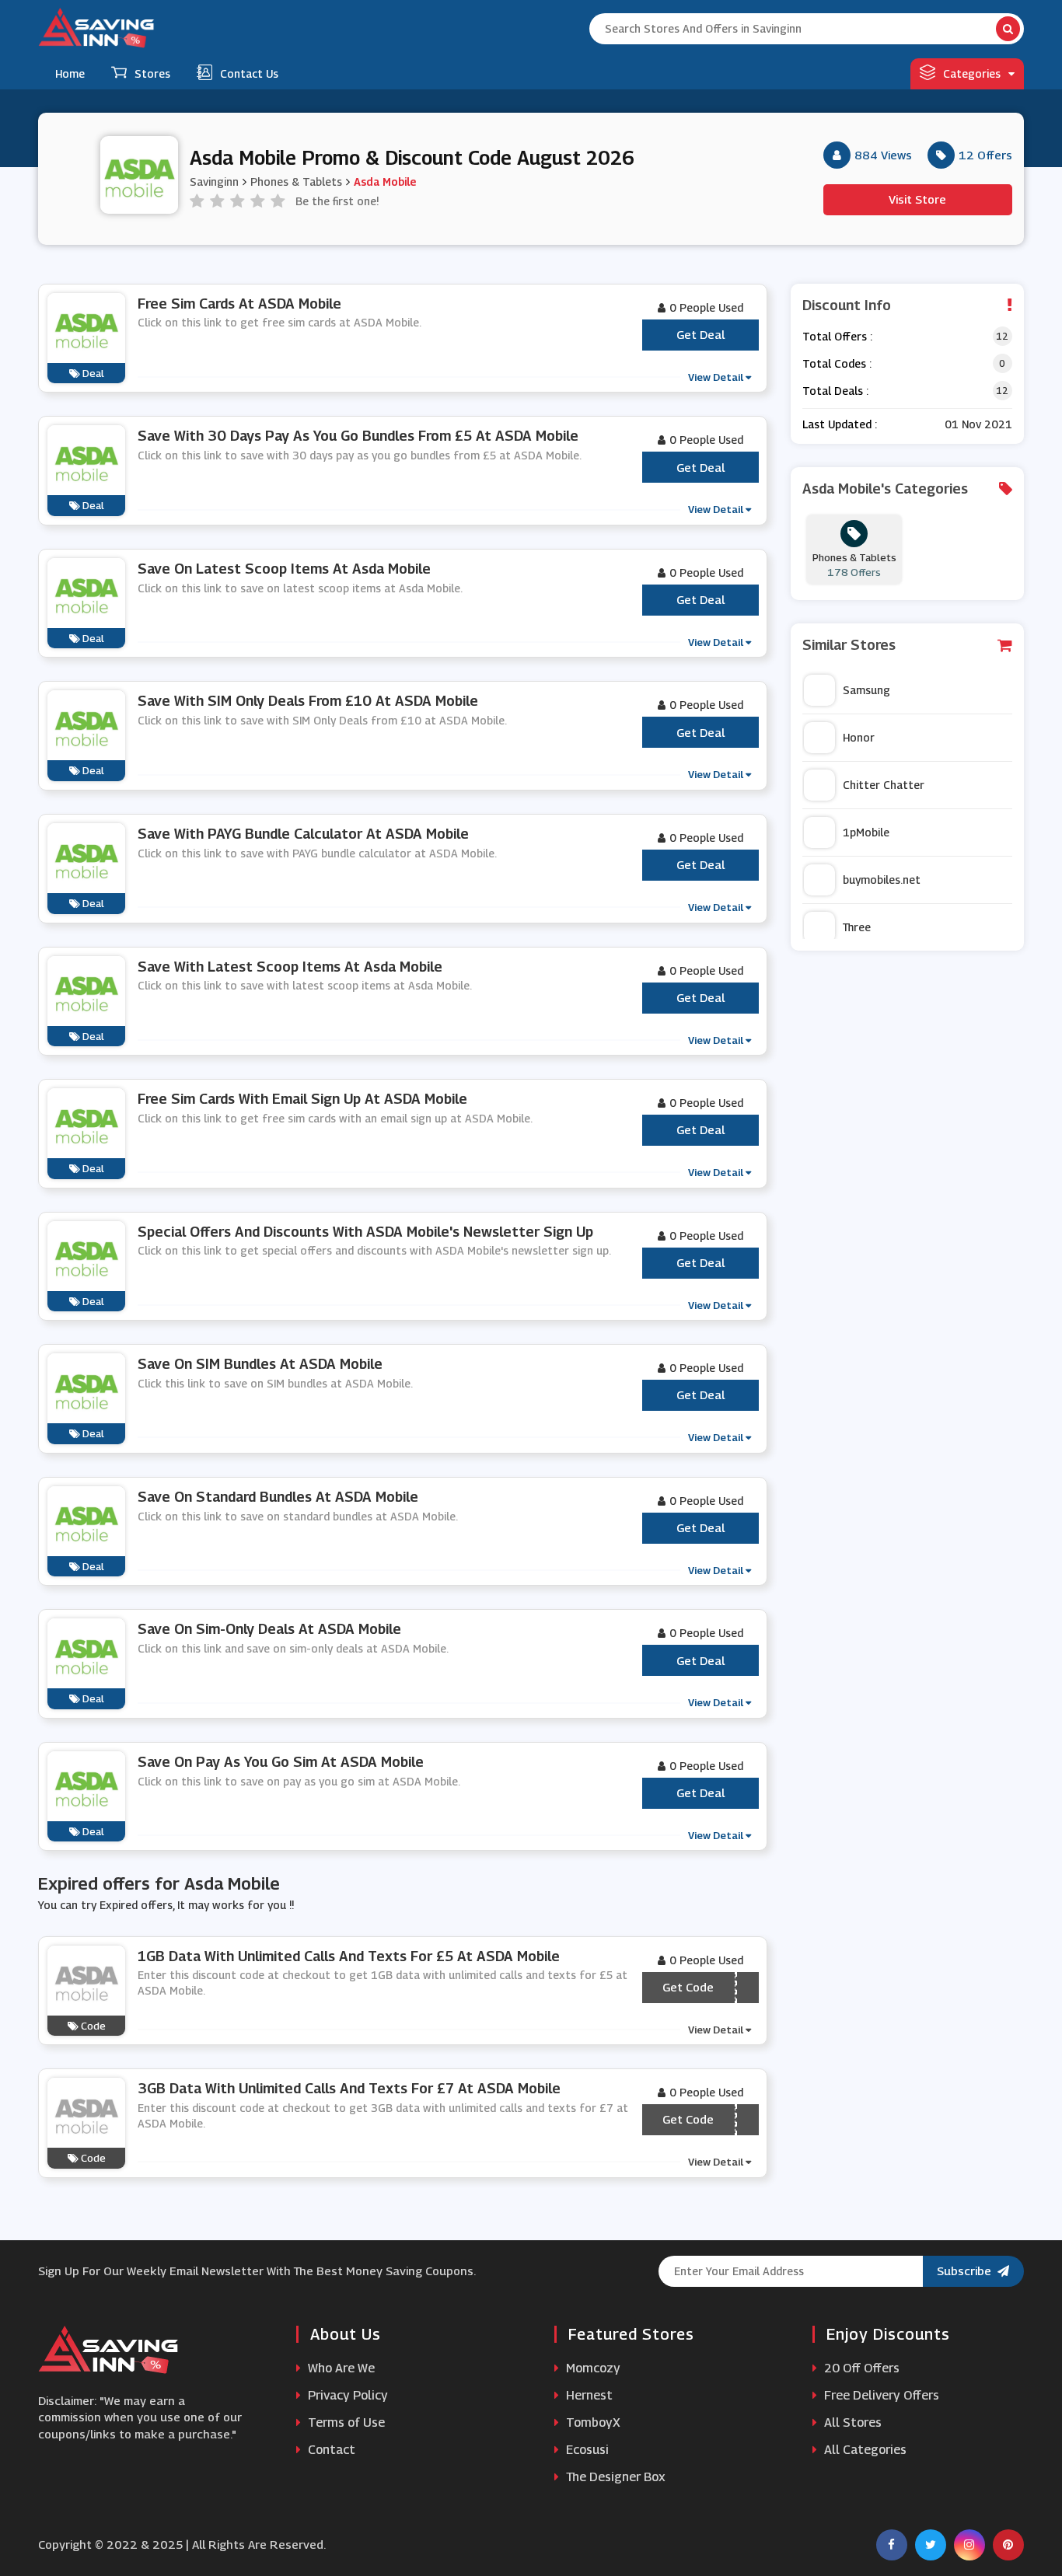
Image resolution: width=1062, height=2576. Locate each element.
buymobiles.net (882, 880)
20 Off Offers (860, 2368)
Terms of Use (345, 2422)
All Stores (851, 2422)
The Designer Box (614, 2477)
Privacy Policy (346, 2395)
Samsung (866, 690)
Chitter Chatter (884, 785)
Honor (859, 737)
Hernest (588, 2395)
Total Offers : (837, 336)
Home (70, 73)
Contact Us (249, 73)
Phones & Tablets (296, 182)
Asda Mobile (385, 182)
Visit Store (917, 199)
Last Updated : (840, 424)
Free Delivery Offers (880, 2395)
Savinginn (214, 182)
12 (1002, 336)
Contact (330, 2450)
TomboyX (592, 2422)
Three (857, 927)
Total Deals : (835, 391)
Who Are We (340, 2368)
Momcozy (592, 2368)
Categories (972, 73)
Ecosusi (586, 2450)
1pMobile (866, 832)
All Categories (864, 2450)
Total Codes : (837, 363)
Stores (152, 73)
